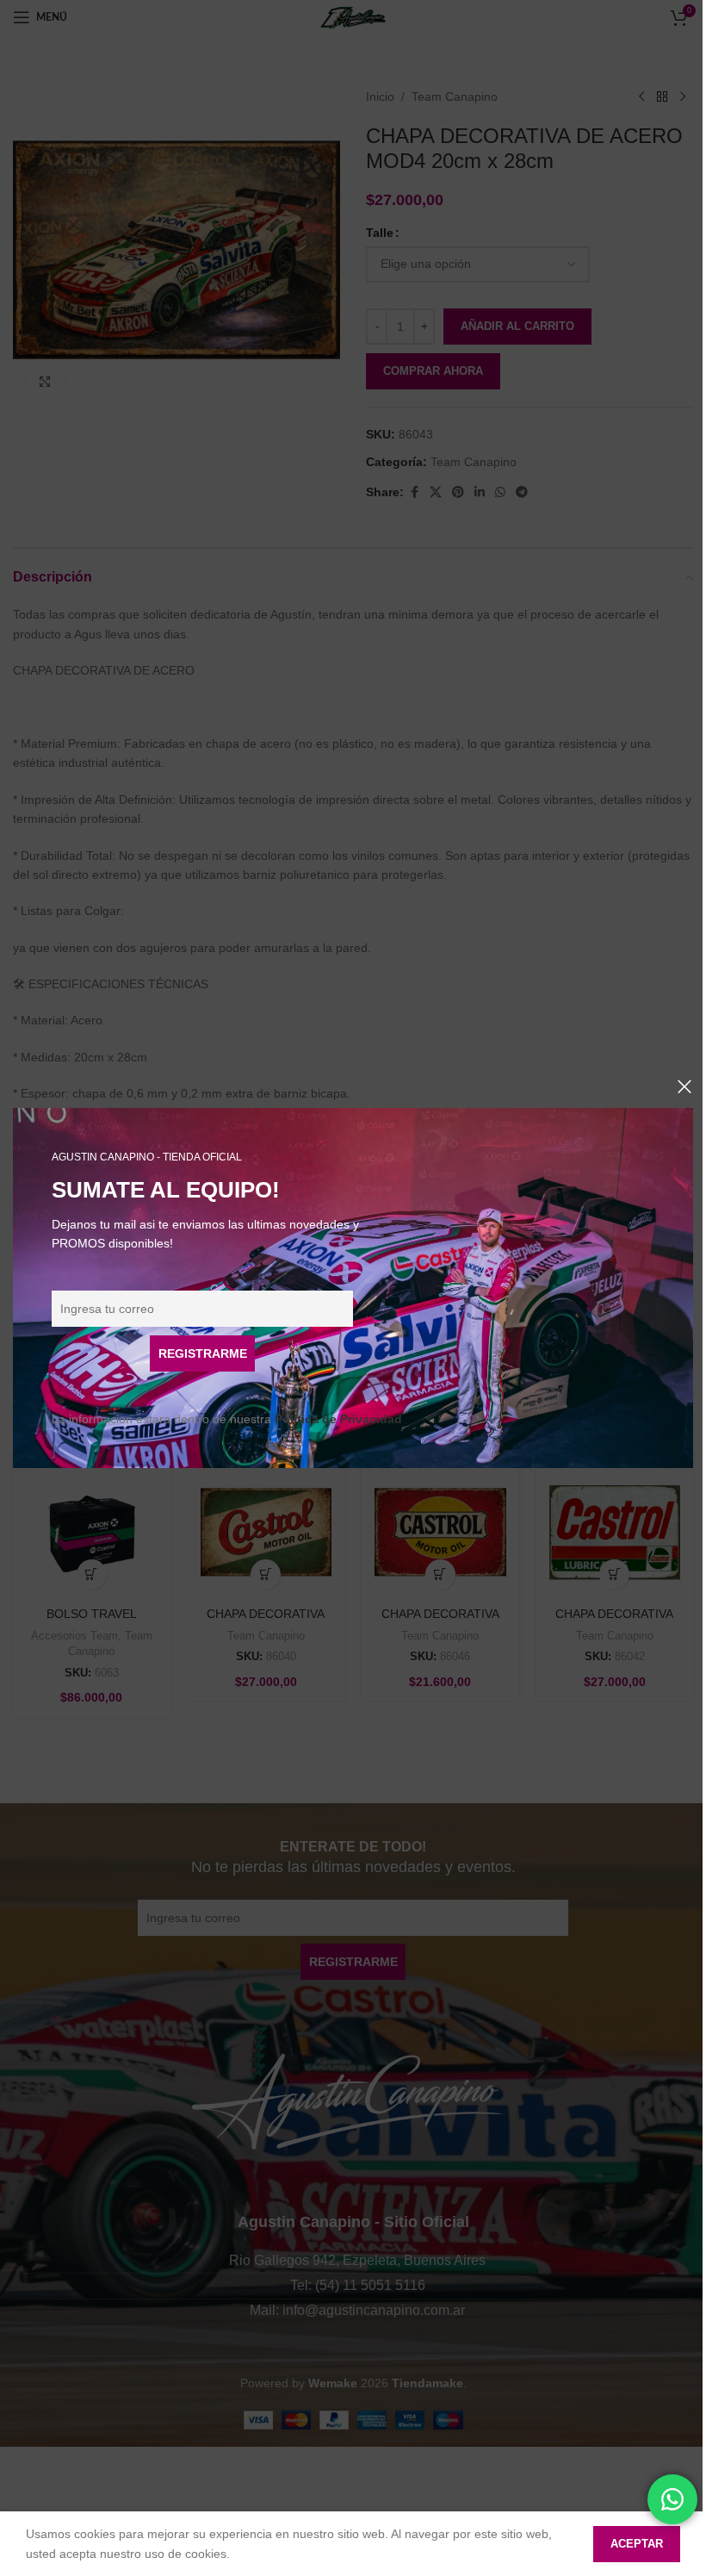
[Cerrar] (684, 1086)
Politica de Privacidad (338, 1419)
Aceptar (637, 2544)
